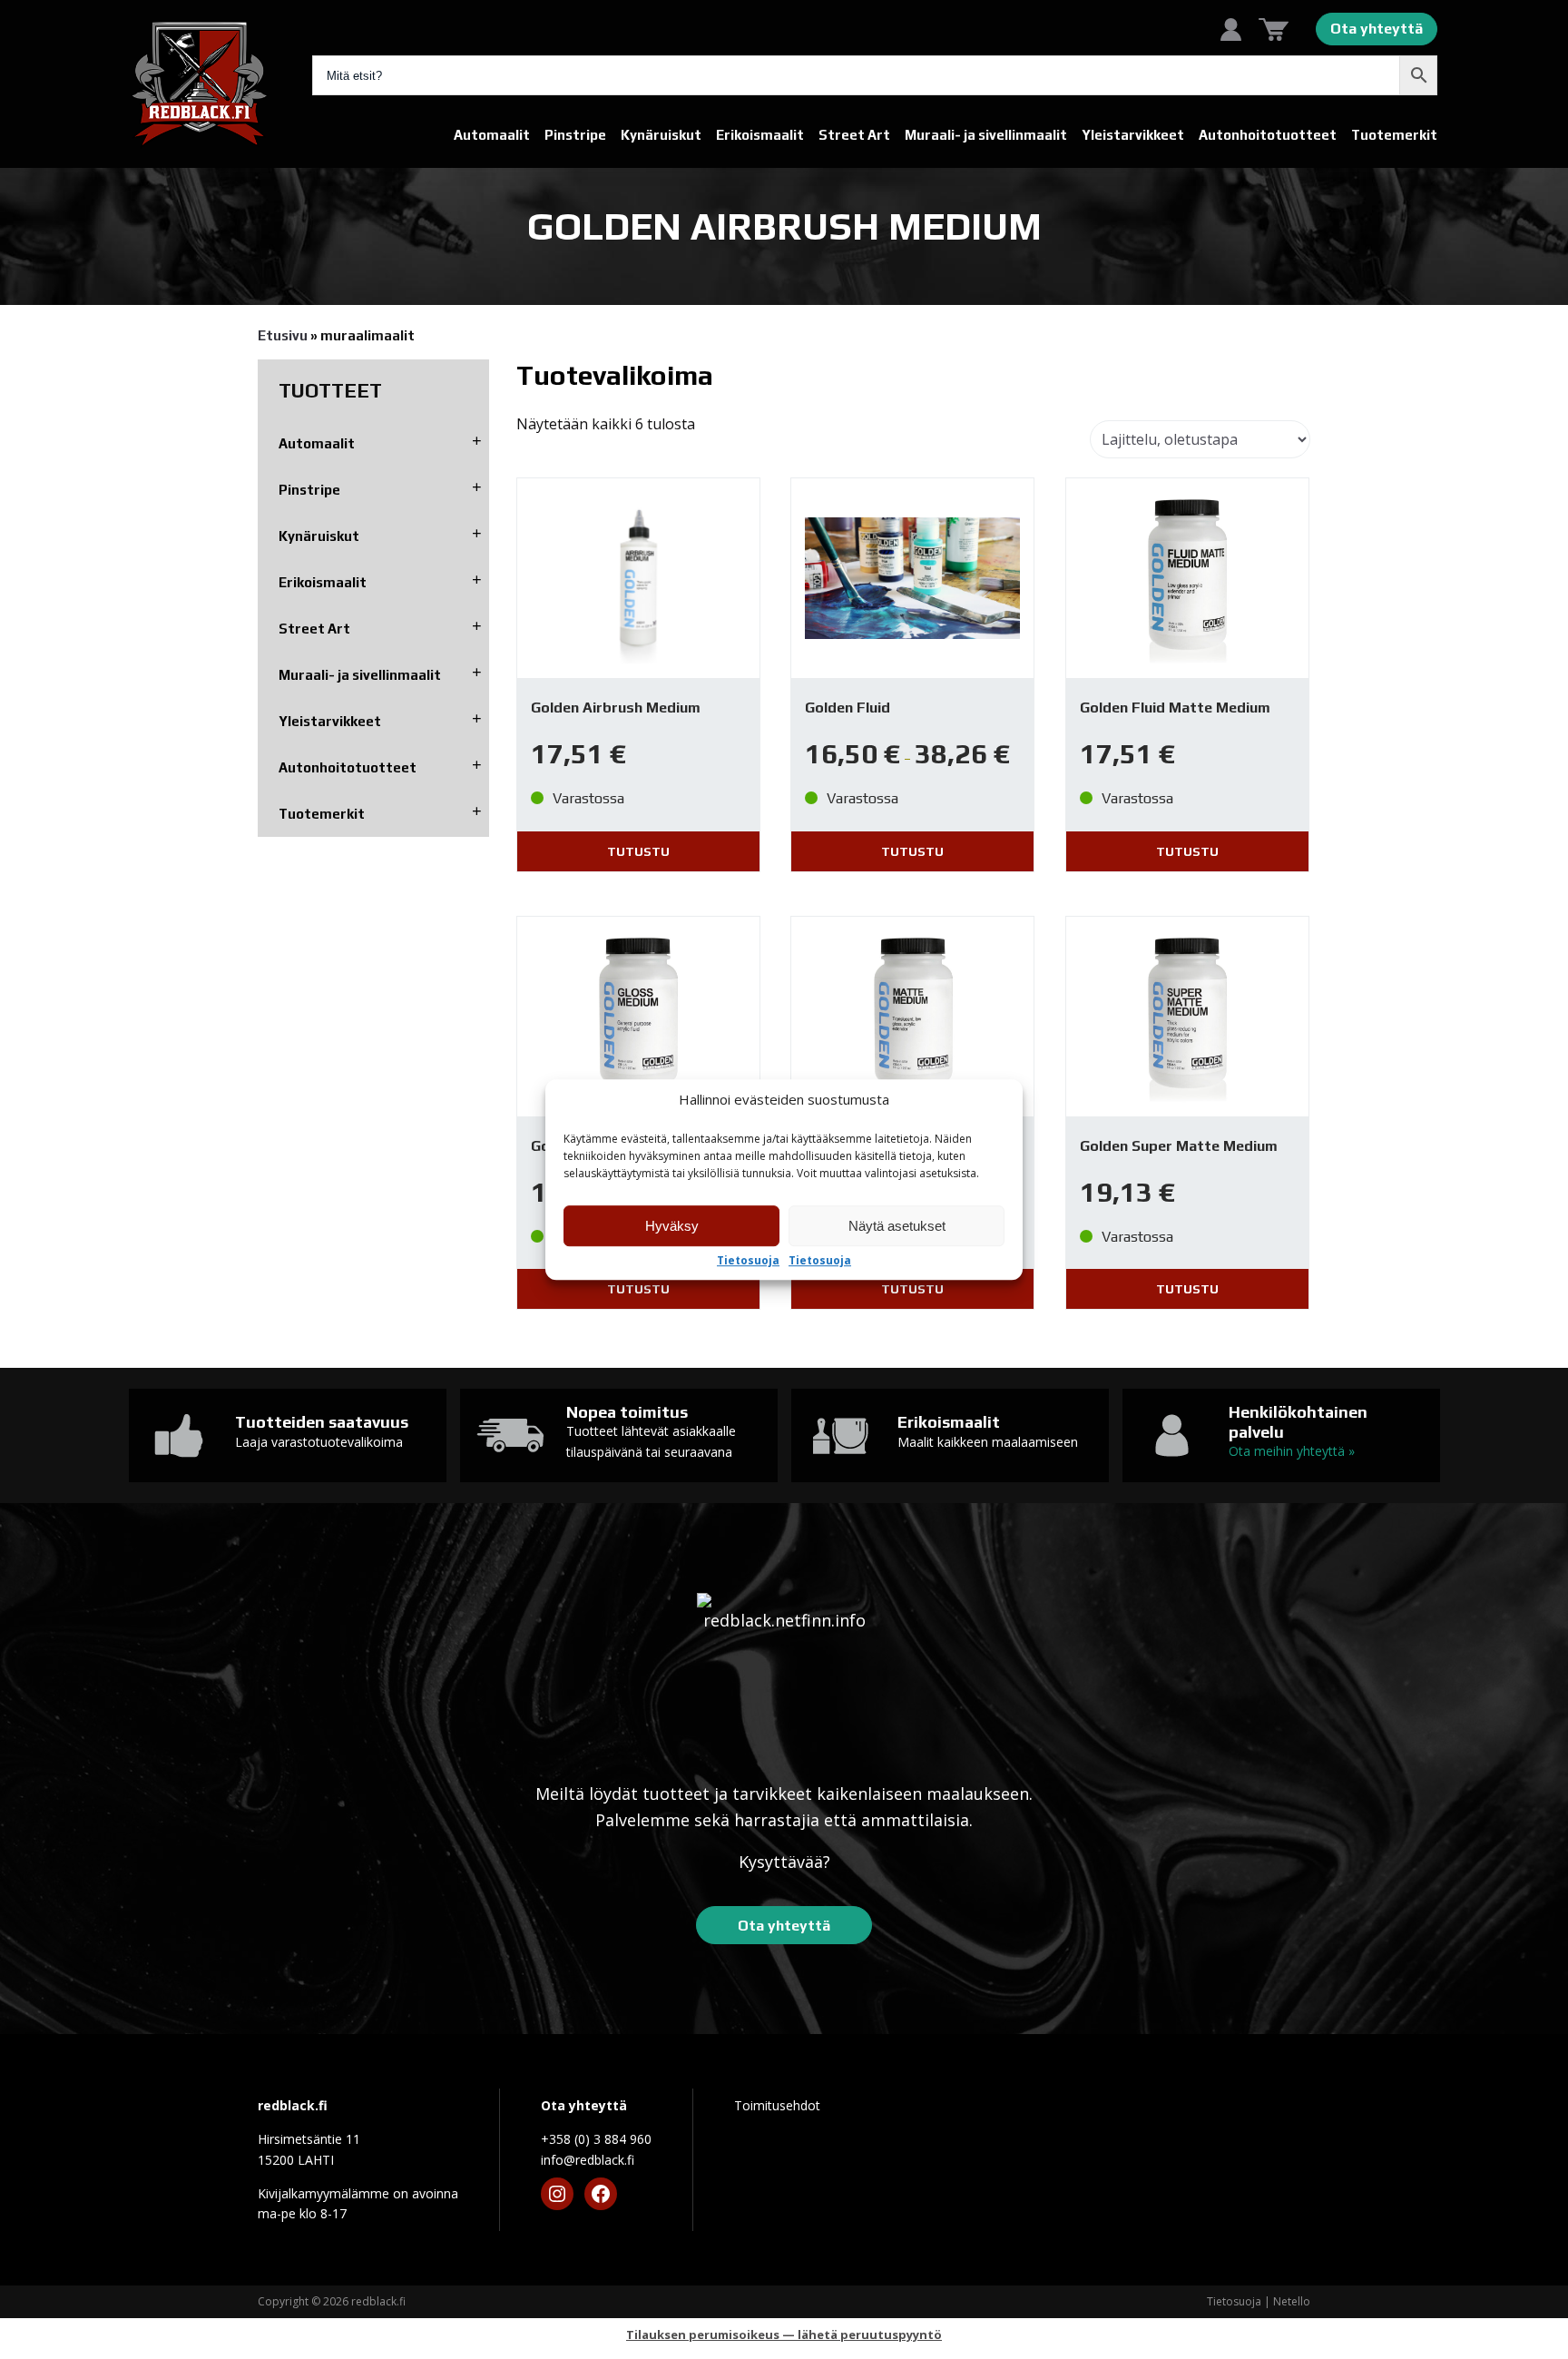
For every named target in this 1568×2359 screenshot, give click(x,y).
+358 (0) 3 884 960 (596, 2139)
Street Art (854, 135)
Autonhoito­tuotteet (1268, 135)
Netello (1292, 2301)
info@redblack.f (588, 2160)
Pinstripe (575, 135)
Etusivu (283, 335)
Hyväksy (672, 1226)
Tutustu (638, 851)
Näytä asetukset (897, 1226)
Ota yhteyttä (1377, 29)
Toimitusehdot (777, 2105)
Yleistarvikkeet (1133, 135)
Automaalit (492, 135)
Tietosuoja (748, 1261)
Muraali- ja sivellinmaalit (986, 135)
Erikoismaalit (760, 135)
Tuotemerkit (1394, 135)
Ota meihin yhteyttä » (1292, 1451)
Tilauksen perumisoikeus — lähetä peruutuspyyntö (784, 2334)
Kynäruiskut (661, 135)
